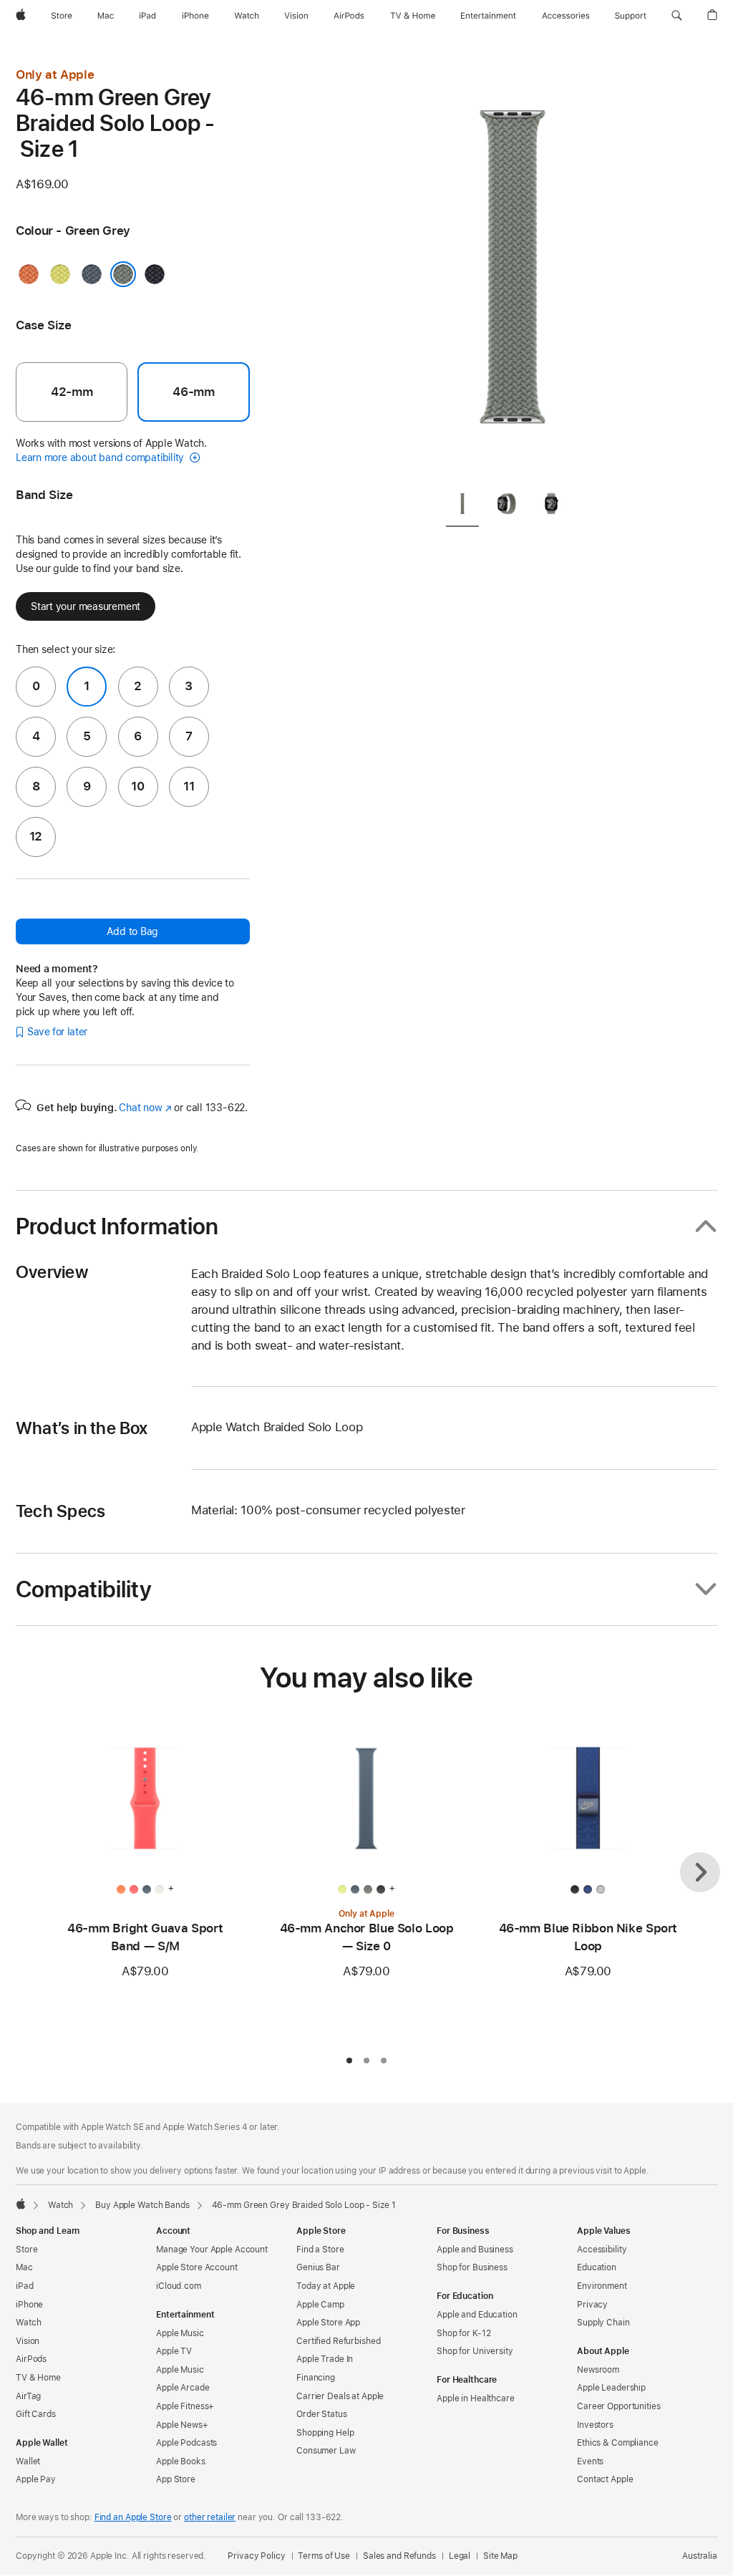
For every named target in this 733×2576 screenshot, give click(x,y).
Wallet (28, 2461)
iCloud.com (179, 2286)
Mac (24, 2267)
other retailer (210, 2517)
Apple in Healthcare (476, 2398)
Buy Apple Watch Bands (142, 2205)
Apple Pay (36, 2479)
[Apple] (21, 2204)
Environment (602, 2286)
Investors (595, 2425)
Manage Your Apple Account (212, 2250)
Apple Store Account (197, 2267)
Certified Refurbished (338, 2341)
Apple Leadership (611, 2388)
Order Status (322, 2414)
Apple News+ (182, 2425)
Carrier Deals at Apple (340, 2396)
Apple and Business (475, 2250)
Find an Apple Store (133, 2517)
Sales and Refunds (399, 2556)
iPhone (29, 2305)
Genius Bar (318, 2267)
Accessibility (602, 2250)
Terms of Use (324, 2556)
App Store (176, 2479)
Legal (460, 2556)
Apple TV (174, 2351)
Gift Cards (36, 2414)
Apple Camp (320, 2305)
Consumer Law (326, 2451)
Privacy (592, 2305)
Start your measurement (86, 606)
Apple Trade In (325, 2359)
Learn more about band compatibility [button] (101, 457)
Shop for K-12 (463, 2333)
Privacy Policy (256, 2556)
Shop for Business (472, 2267)
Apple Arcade (183, 2388)
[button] (677, 16)
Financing (316, 2378)
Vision (28, 2341)
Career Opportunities (619, 2406)
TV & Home (38, 2378)
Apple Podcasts (186, 2443)
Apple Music (180, 2333)
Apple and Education (477, 2315)
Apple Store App (328, 2323)
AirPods (31, 2359)
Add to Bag (132, 931)
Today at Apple (326, 2286)
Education (597, 2267)
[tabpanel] (513, 272)
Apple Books (181, 2461)
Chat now (145, 1108)
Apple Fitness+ (185, 2406)
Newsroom (598, 2370)
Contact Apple (605, 2479)
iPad (25, 2286)
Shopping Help (325, 2433)
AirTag (28, 2396)
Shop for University (475, 2351)
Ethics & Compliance (618, 2443)
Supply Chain (603, 2323)
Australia (700, 2556)
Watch (60, 2205)
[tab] (462, 507)
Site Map (500, 2556)
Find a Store (320, 2250)
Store (26, 2250)
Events (590, 2461)
